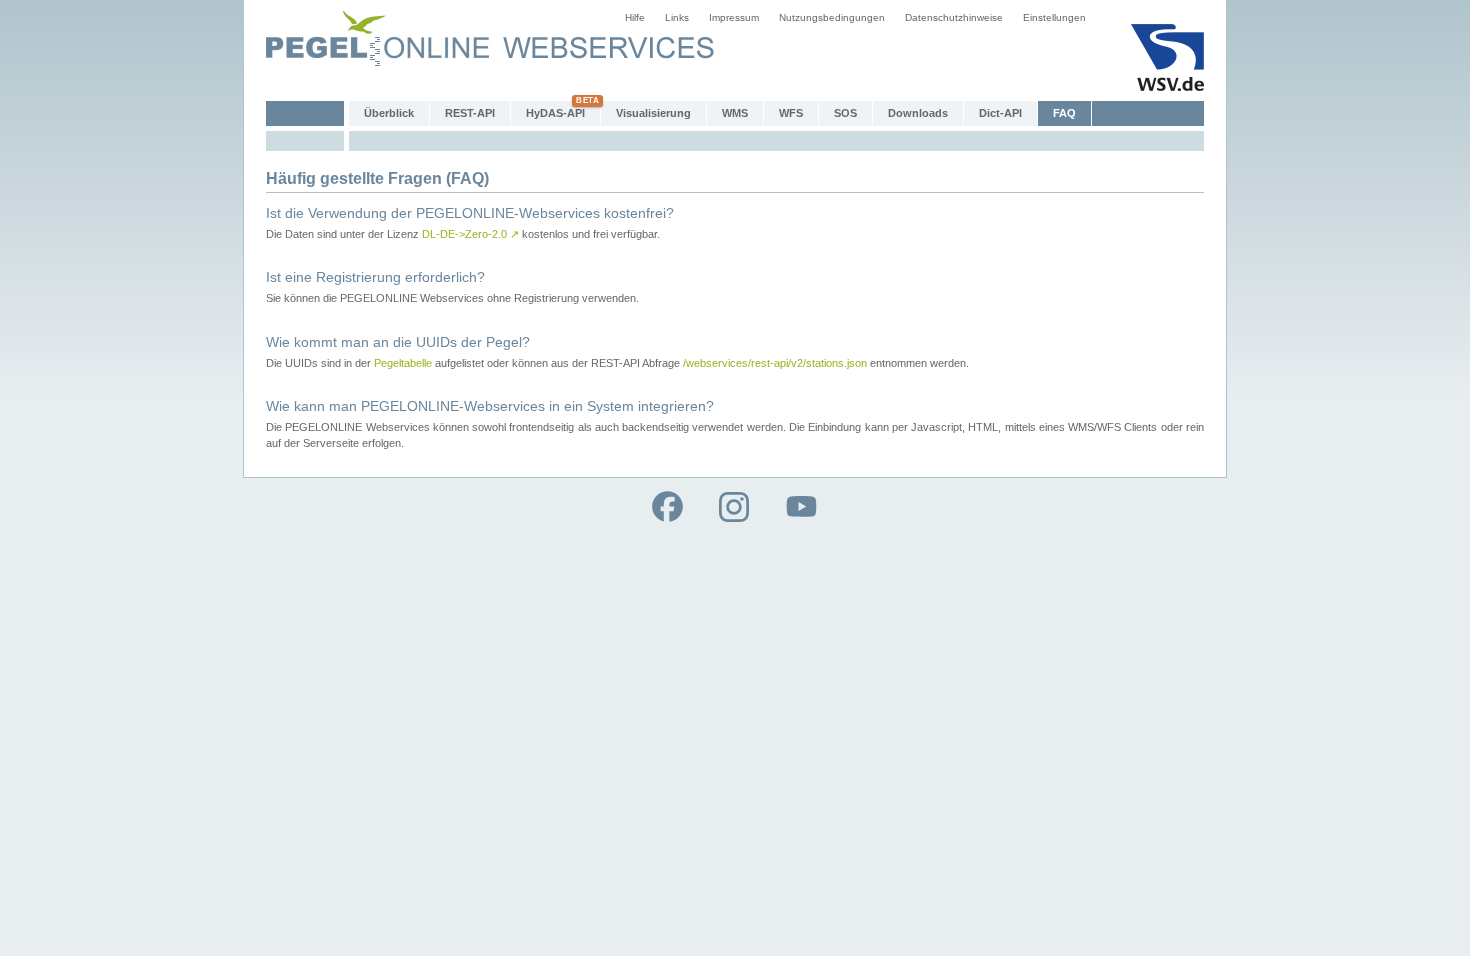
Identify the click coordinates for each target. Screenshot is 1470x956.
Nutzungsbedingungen (832, 17)
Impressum (734, 17)
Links (677, 17)
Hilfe (635, 17)
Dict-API (1000, 113)
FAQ (1064, 113)
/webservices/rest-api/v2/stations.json (775, 363)
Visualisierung (653, 113)
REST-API (470, 113)
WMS (735, 113)
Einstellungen (1054, 17)
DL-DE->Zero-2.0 (470, 234)
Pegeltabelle (403, 363)
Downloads (918, 113)
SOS (845, 113)
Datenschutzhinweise (954, 17)
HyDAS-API (555, 113)
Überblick (389, 113)
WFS (791, 113)
